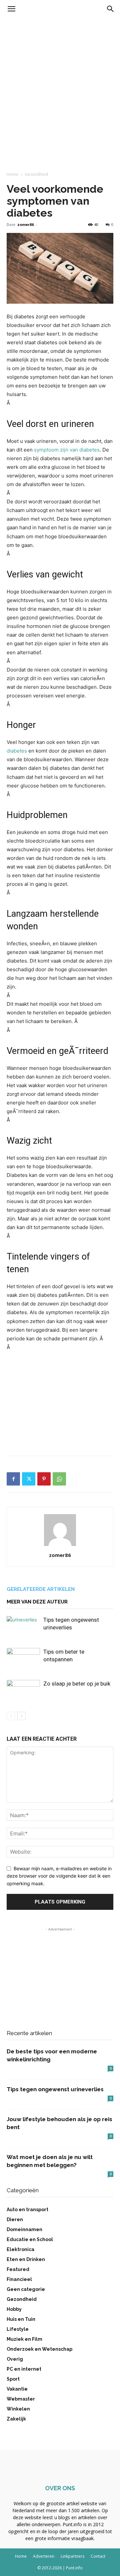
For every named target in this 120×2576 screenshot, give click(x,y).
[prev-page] (11, 1716)
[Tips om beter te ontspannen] (23, 1659)
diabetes (17, 751)
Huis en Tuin (21, 2319)
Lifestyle (18, 2329)
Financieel (19, 2279)
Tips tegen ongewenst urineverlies (55, 2089)
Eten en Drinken (26, 2259)
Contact (98, 2556)
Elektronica (20, 2249)
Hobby (14, 2309)
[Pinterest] (44, 1479)
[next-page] (21, 1716)
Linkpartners (72, 2556)
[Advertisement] (60, 81)
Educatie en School (30, 2239)
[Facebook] (13, 1479)
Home (12, 174)
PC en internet (24, 2369)
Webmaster (21, 2399)
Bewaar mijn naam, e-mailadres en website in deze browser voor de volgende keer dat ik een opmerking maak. (59, 1876)
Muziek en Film (24, 2339)
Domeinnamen (24, 2229)
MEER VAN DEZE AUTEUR (37, 1602)
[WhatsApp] (59, 1479)
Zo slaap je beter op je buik (77, 1684)
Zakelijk (16, 2419)
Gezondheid (36, 174)
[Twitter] (29, 1479)
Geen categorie (26, 2289)
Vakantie (17, 2389)
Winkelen (18, 2409)
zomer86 (25, 224)
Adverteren (44, 2556)
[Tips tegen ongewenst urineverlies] (23, 1628)
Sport (13, 2379)
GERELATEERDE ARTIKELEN (41, 1589)
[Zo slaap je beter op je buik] (23, 1691)
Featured (18, 2269)
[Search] (111, 9)
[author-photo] (60, 1546)
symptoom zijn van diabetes (67, 450)
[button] (11, 9)
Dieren (15, 2219)
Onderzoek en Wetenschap (39, 2349)
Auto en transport (27, 2210)
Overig (15, 2359)
